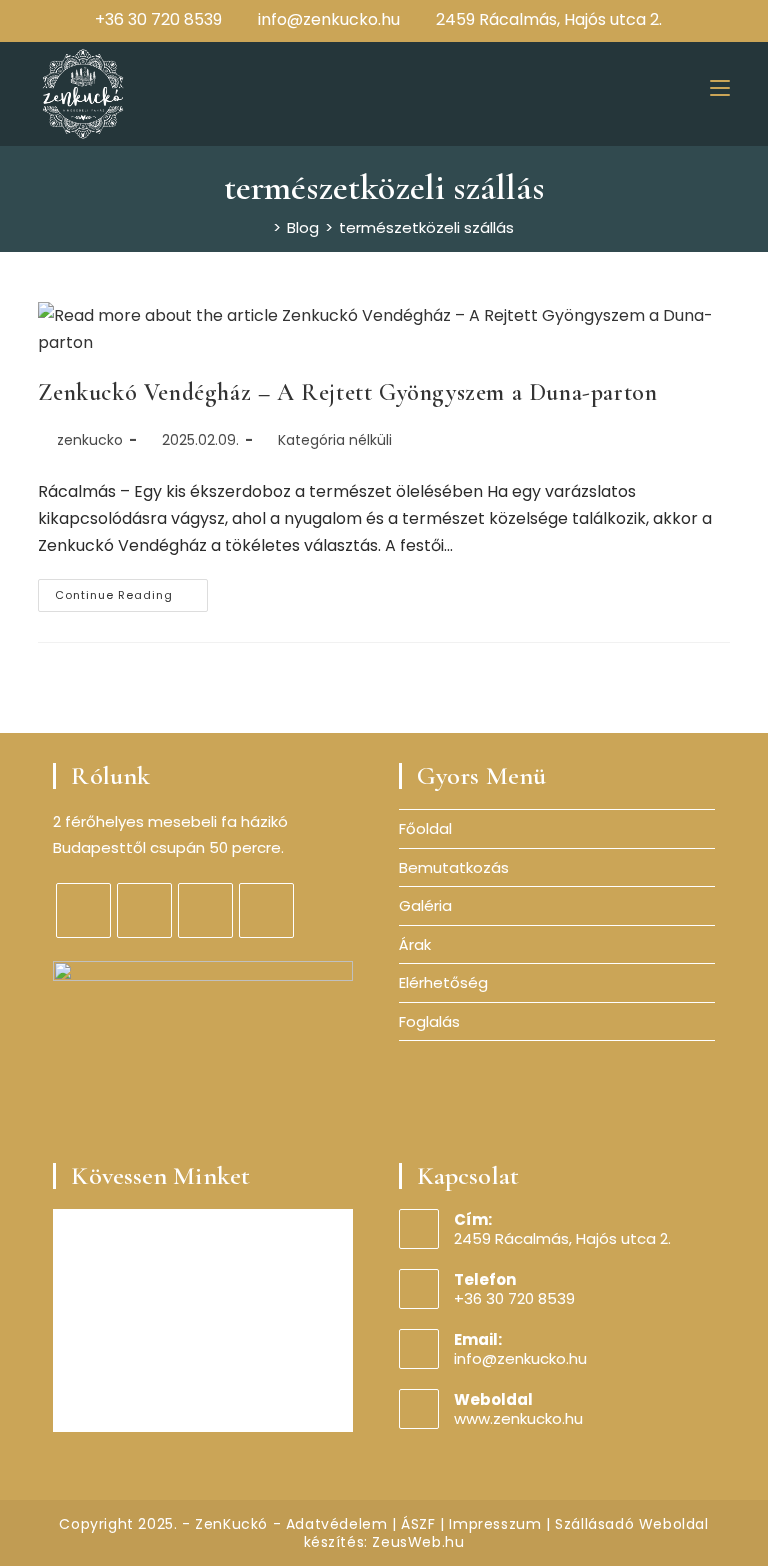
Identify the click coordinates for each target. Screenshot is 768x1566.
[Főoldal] (261, 227)
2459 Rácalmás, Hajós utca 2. (549, 19)
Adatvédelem (337, 1524)
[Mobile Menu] (720, 87)
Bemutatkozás (454, 867)
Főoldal (425, 828)
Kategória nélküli (335, 440)
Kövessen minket (160, 1175)
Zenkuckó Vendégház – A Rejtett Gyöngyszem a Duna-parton (347, 392)
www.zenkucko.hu (518, 1418)
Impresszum (495, 1524)
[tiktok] (266, 910)
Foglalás (429, 1021)
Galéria (425, 905)
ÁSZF (418, 1524)
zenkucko (90, 440)
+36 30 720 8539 (158, 19)
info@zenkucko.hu (329, 19)
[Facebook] (627, 20)
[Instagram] (651, 20)
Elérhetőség (443, 982)
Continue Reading (131, 599)
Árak (415, 944)
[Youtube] (675, 20)
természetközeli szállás (426, 227)
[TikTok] (696, 20)
